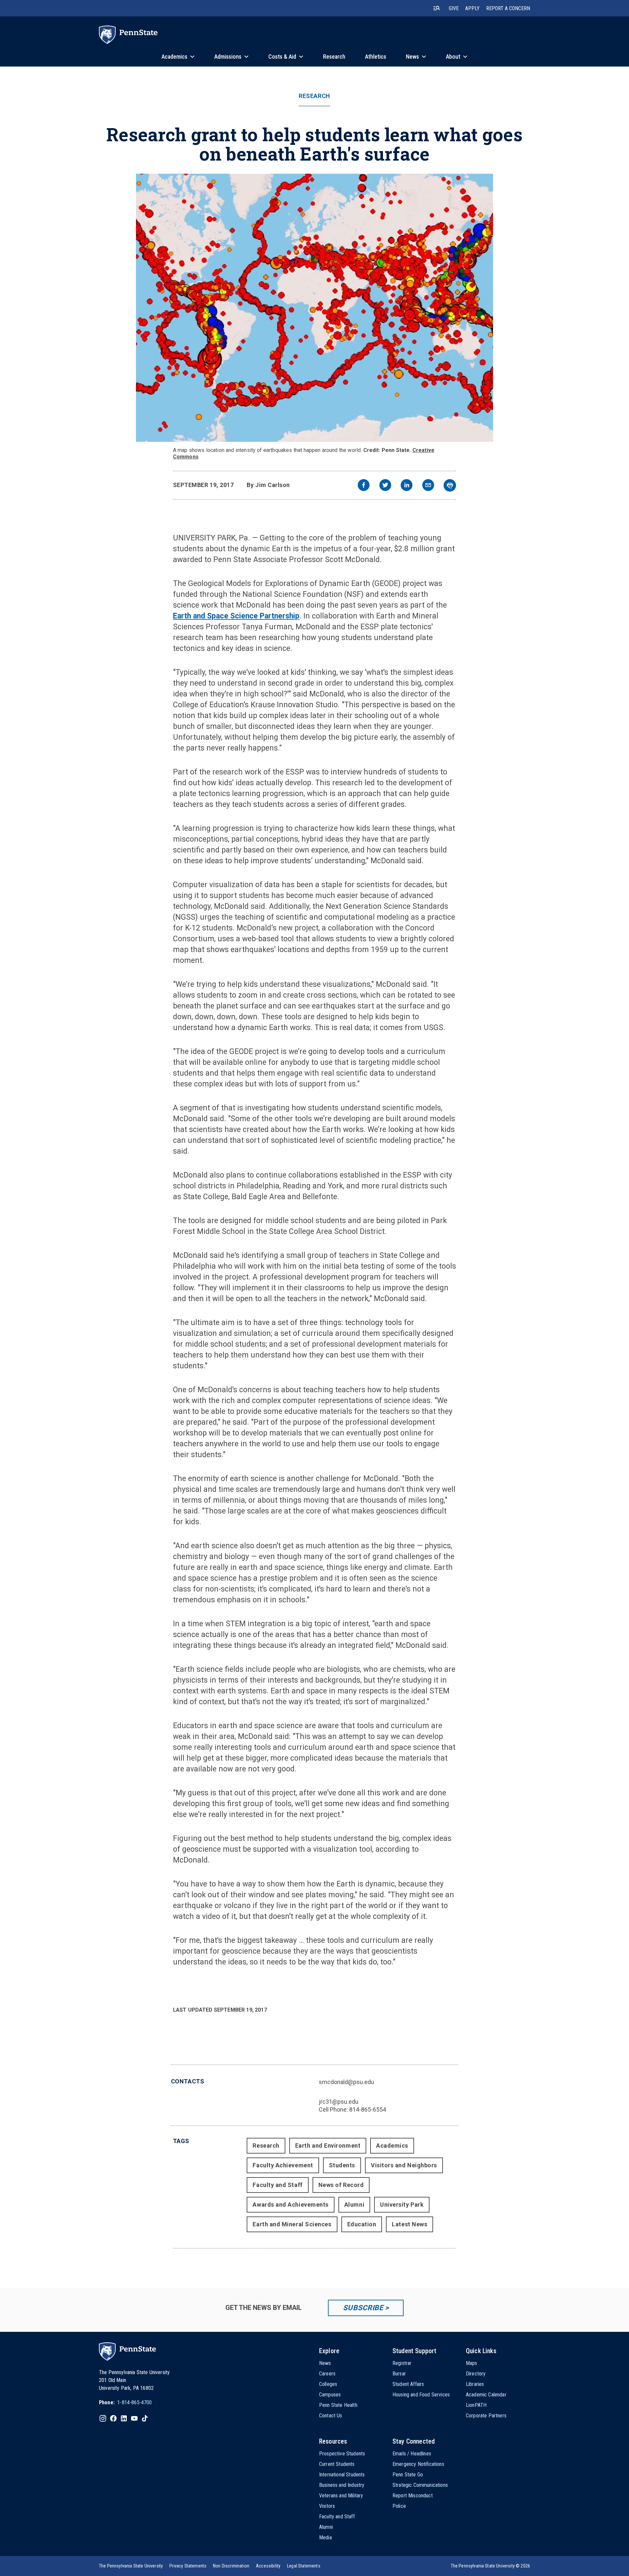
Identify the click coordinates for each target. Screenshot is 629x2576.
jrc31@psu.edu (339, 2102)
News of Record (341, 2185)
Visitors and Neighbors (404, 2165)
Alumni (354, 2205)
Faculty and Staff (277, 2185)
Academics (392, 2146)
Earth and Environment (328, 2146)
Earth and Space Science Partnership (236, 616)
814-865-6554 (368, 2109)
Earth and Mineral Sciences (292, 2224)
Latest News (410, 2224)
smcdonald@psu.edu (346, 2082)
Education (362, 2224)
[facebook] (364, 486)
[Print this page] (450, 485)
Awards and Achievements (290, 2205)
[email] (428, 486)
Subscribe (363, 2308)
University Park (402, 2205)
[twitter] (385, 486)
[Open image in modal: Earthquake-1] (314, 308)
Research (314, 96)
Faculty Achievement (283, 2165)
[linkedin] (407, 486)
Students (342, 2165)
